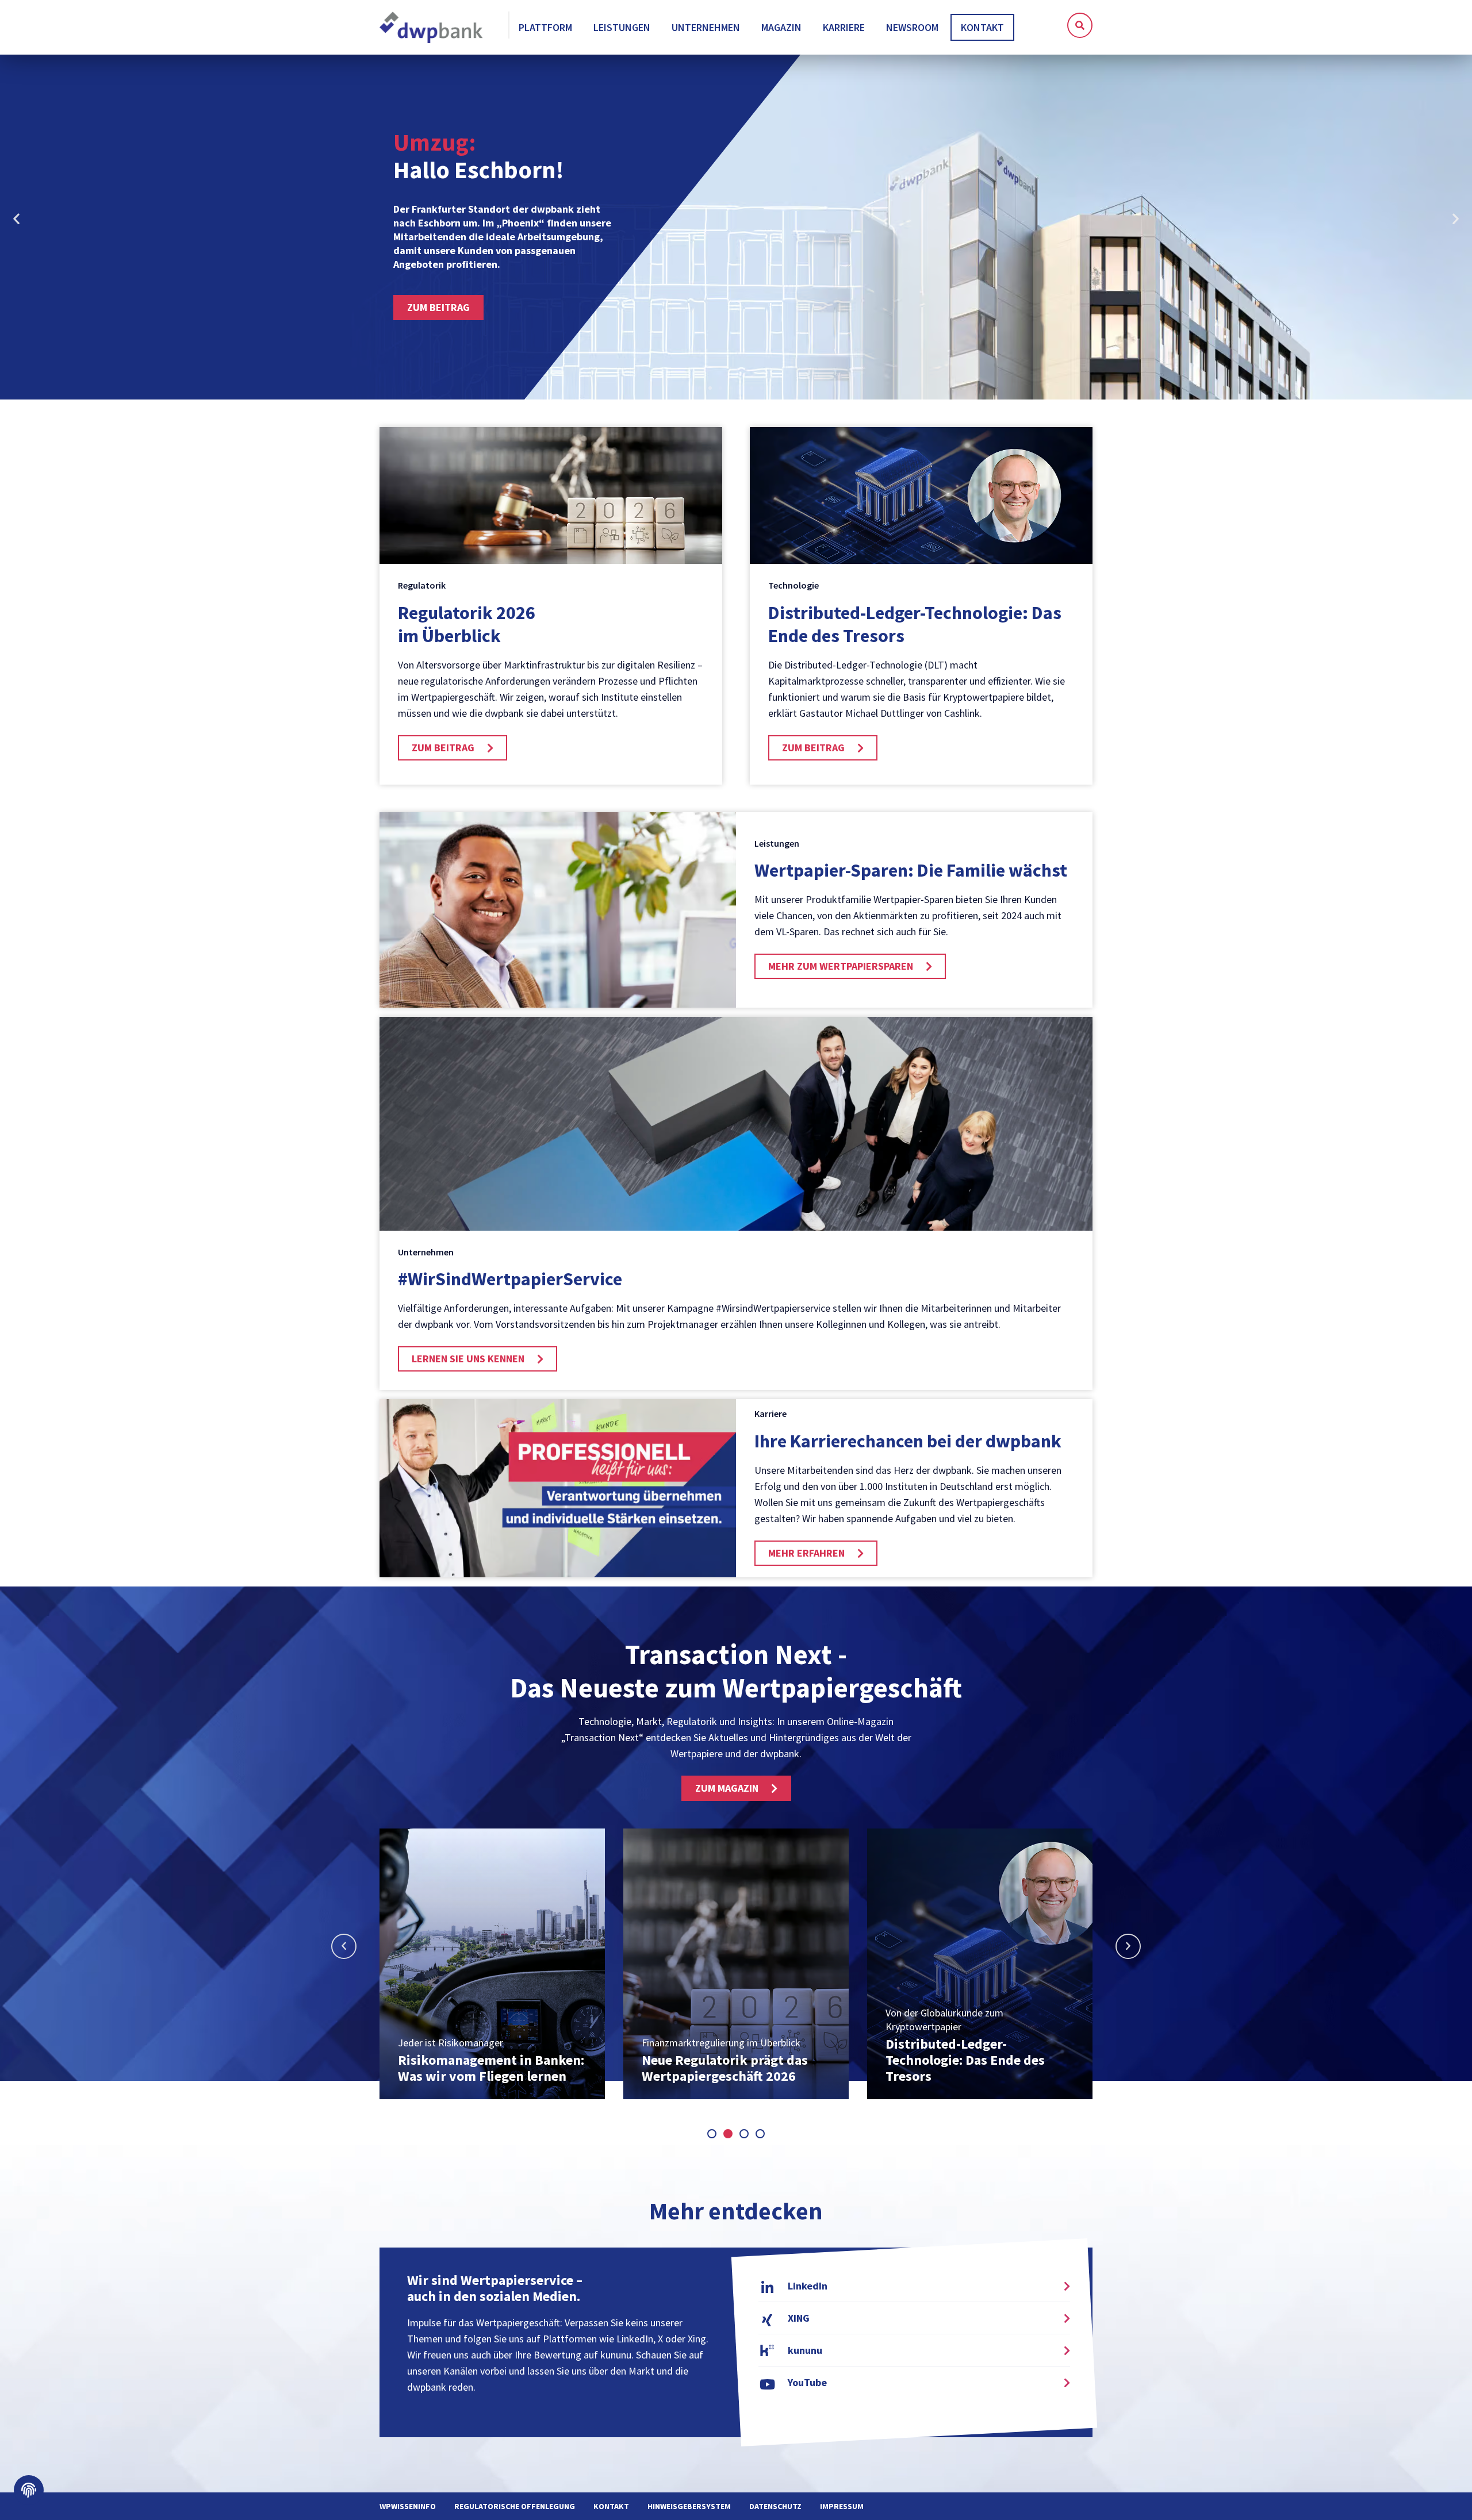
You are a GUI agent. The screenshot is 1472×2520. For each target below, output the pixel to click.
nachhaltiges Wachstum (521, 143)
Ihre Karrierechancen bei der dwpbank (908, 1441)
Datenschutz (775, 2506)
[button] (1080, 25)
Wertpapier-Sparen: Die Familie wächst (911, 870)
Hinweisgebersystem (689, 2506)
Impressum (842, 2506)
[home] (432, 28)
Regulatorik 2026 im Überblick (467, 624)
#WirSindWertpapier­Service (510, 1279)
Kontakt (611, 2506)
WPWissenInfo (408, 2506)
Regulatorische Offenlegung (515, 2506)
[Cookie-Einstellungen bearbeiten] (29, 2490)
